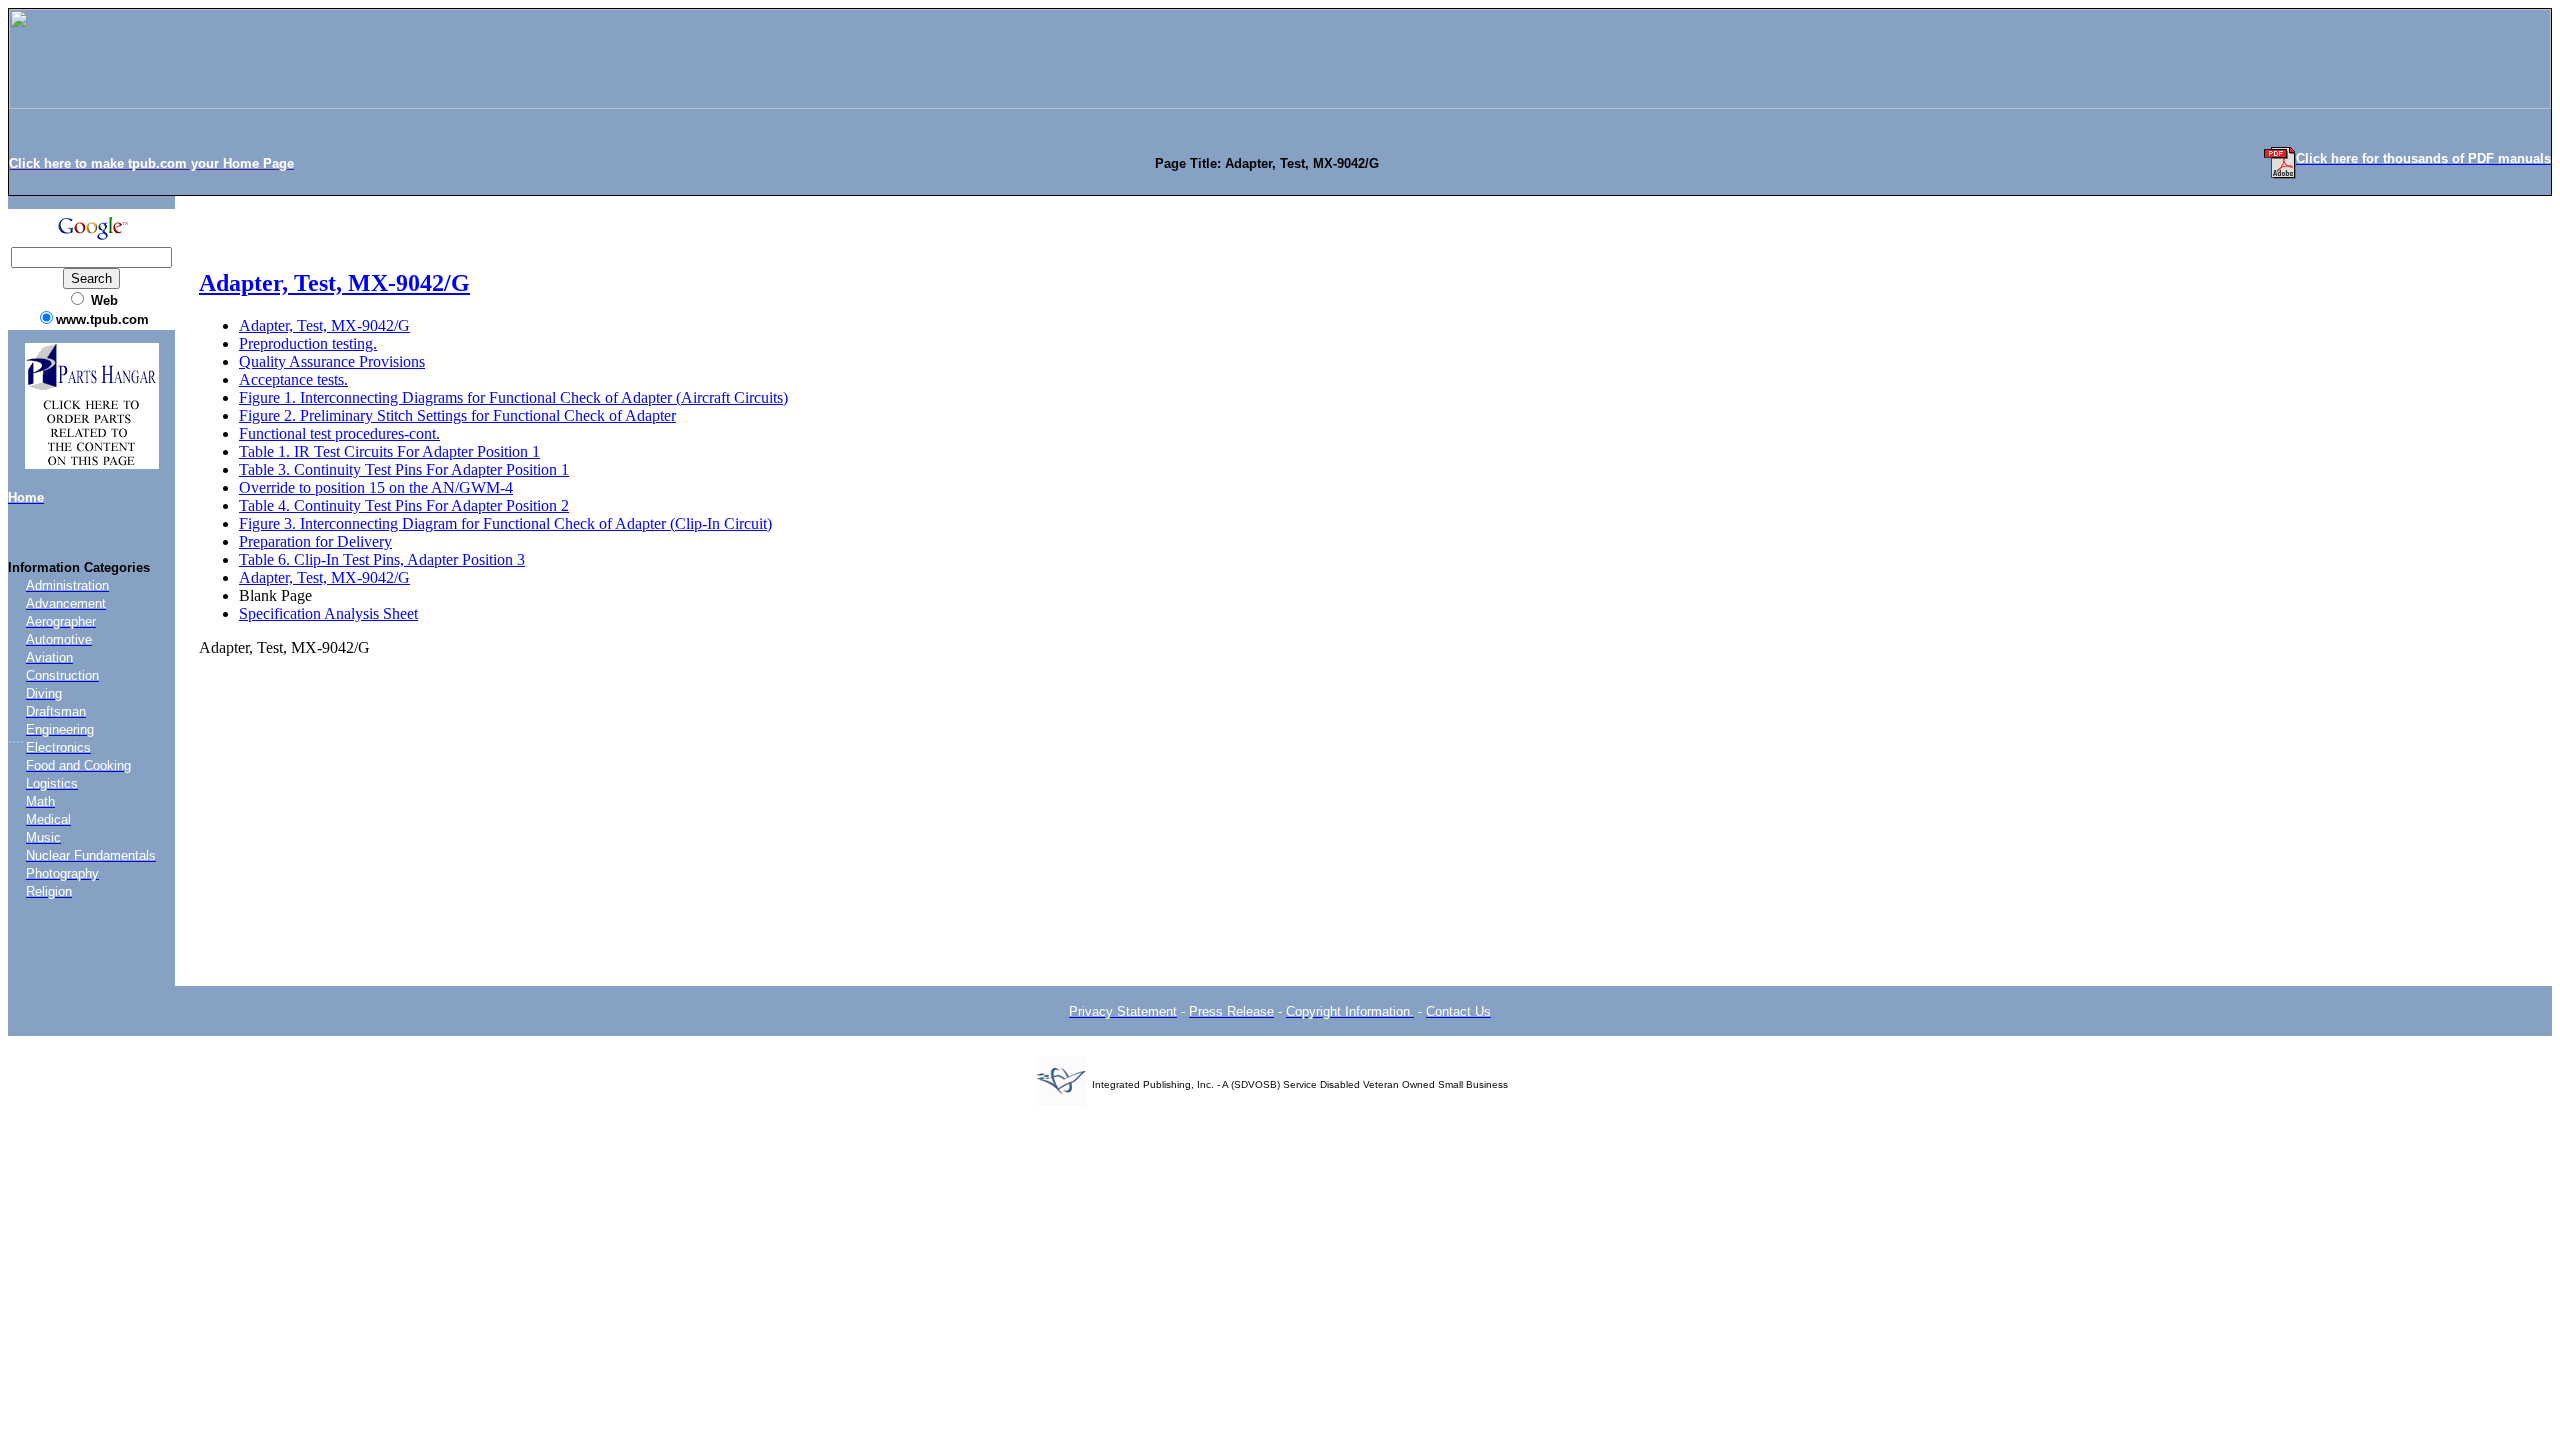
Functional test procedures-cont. (339, 433)
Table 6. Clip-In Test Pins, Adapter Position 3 (382, 559)
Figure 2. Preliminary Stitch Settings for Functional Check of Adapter (457, 415)
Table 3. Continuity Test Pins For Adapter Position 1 (404, 469)
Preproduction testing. (308, 343)
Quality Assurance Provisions (332, 361)
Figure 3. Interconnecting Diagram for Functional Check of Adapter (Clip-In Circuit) (505, 523)
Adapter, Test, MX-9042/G (334, 283)
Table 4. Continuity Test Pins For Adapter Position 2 (404, 505)
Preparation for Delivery (315, 541)
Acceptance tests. (293, 379)
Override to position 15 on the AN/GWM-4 (376, 487)
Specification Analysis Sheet (328, 613)
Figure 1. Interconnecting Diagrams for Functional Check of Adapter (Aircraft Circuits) (513, 397)
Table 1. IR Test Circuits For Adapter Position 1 (389, 451)
